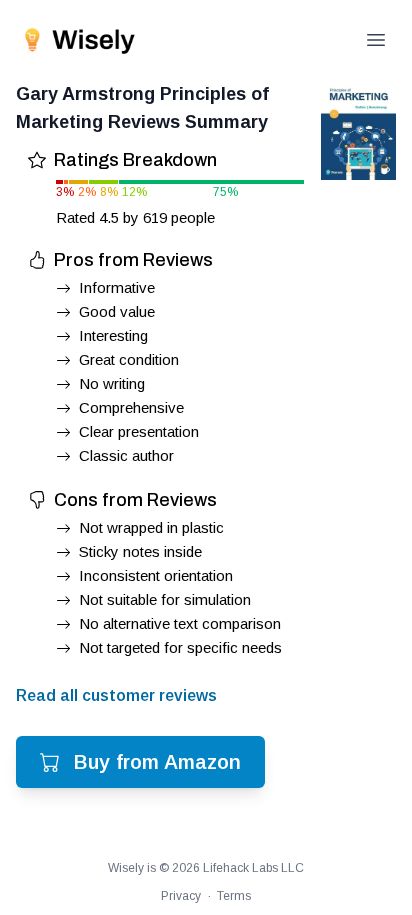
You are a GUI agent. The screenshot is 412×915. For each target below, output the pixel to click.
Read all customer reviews (116, 695)
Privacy (181, 896)
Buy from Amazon (157, 762)
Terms (234, 896)
